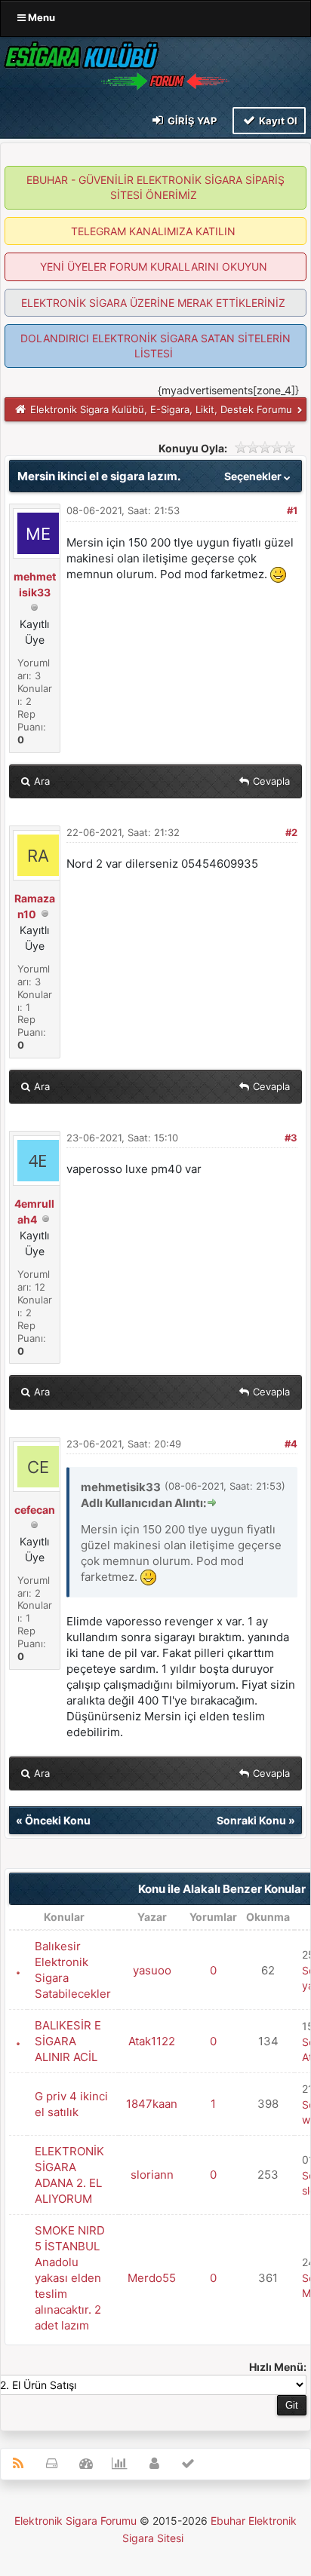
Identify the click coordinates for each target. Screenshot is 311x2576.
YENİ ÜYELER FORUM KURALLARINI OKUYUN (154, 266)
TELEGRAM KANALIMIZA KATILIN (153, 231)
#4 (291, 1444)
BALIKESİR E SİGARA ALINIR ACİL (68, 2041)
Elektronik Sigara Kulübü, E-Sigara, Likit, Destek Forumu (161, 409)
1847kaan (152, 2104)
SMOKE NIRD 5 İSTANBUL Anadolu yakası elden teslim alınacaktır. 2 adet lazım (70, 2278)
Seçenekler (254, 476)
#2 (291, 832)
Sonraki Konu (251, 1820)
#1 (292, 510)
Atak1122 (152, 2041)
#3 (291, 1138)
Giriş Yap (191, 121)
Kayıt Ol (277, 121)
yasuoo (152, 1970)
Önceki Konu (58, 1820)
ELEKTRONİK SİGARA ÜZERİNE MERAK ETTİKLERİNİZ (153, 303)
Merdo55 (152, 2278)
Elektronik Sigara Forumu (75, 2521)
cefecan (35, 1510)
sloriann (152, 2175)
